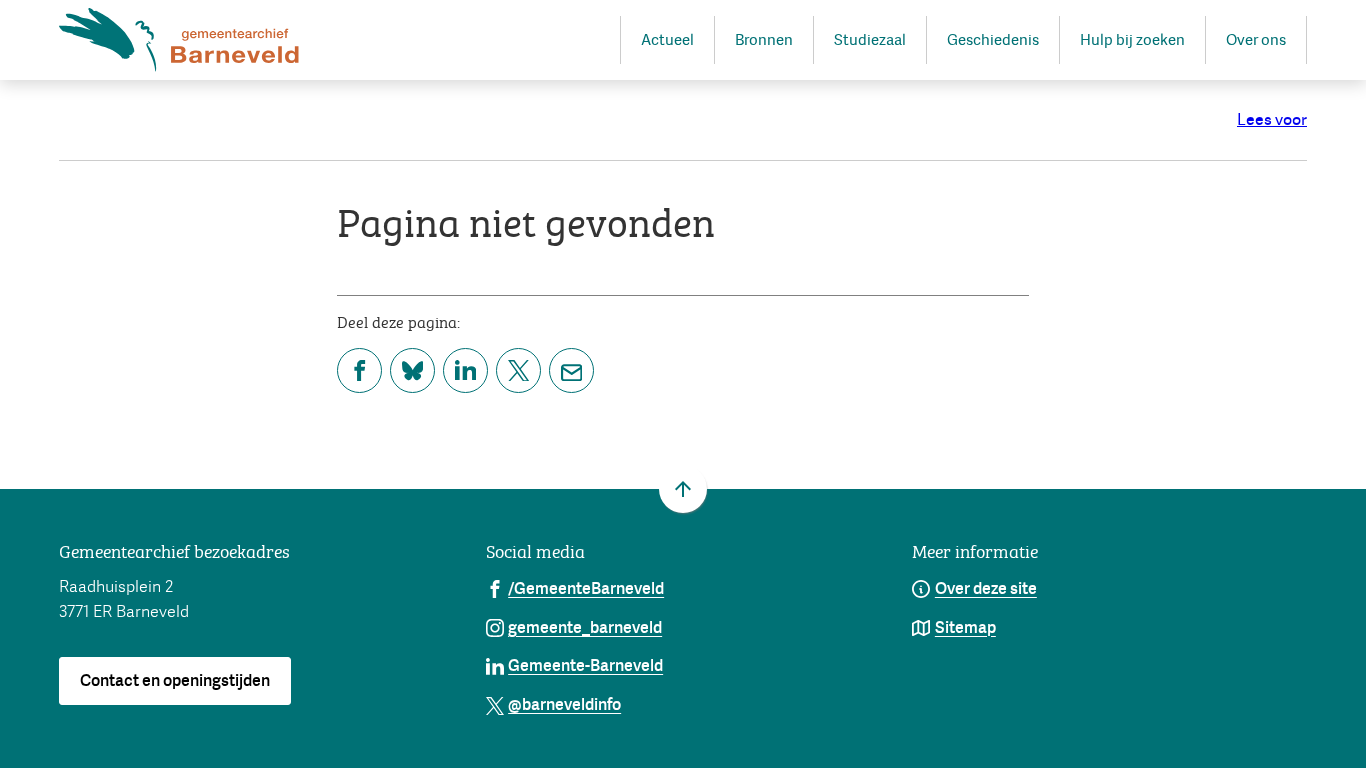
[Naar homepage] (179, 40)
